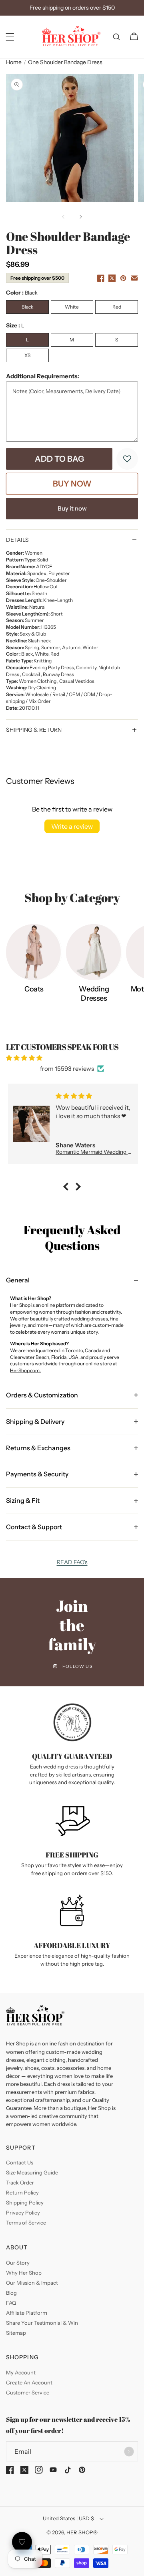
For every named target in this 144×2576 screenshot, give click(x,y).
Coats (34, 989)
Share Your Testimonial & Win (42, 2323)
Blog (11, 2293)
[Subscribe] (129, 2451)
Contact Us (20, 2162)
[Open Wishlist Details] (22, 2542)
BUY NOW (72, 484)
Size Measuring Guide (32, 2172)
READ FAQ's (72, 1562)
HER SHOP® (82, 2532)
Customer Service (28, 2392)
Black (27, 307)
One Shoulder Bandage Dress (65, 62)
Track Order (20, 2182)
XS (27, 355)
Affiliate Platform (27, 2313)
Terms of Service (26, 2223)
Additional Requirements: (43, 376)
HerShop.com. (25, 1370)
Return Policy (22, 2192)
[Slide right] (81, 217)
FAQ (11, 2303)
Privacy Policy (23, 2213)
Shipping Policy (25, 2203)
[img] (72, 1058)
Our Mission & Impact (32, 2283)
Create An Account (29, 2382)
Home (14, 62)
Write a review (72, 826)
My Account (21, 2372)
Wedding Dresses (94, 994)
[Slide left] (63, 217)
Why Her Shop (24, 2273)
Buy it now (72, 508)
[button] (10, 37)
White (72, 307)
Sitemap (16, 2333)
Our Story (18, 2263)
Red (117, 307)
